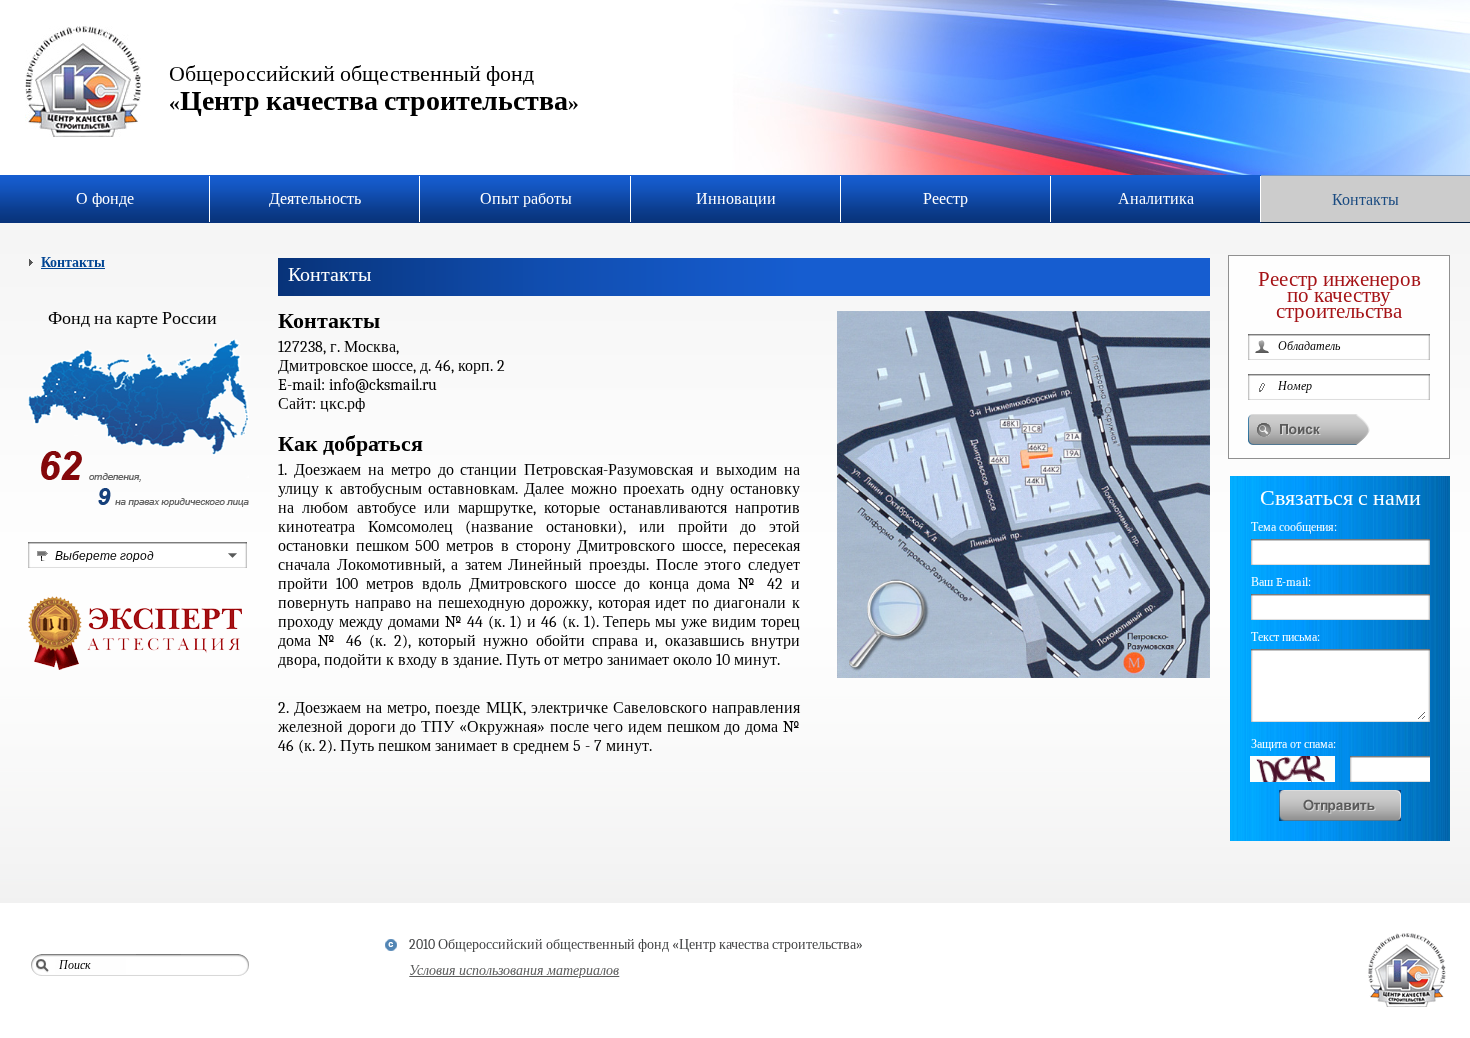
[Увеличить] (1023, 674)
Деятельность (315, 199)
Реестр (945, 199)
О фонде (105, 199)
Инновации (736, 199)
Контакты (1365, 200)
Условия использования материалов (514, 970)
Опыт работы (526, 199)
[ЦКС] (83, 83)
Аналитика (1156, 199)
